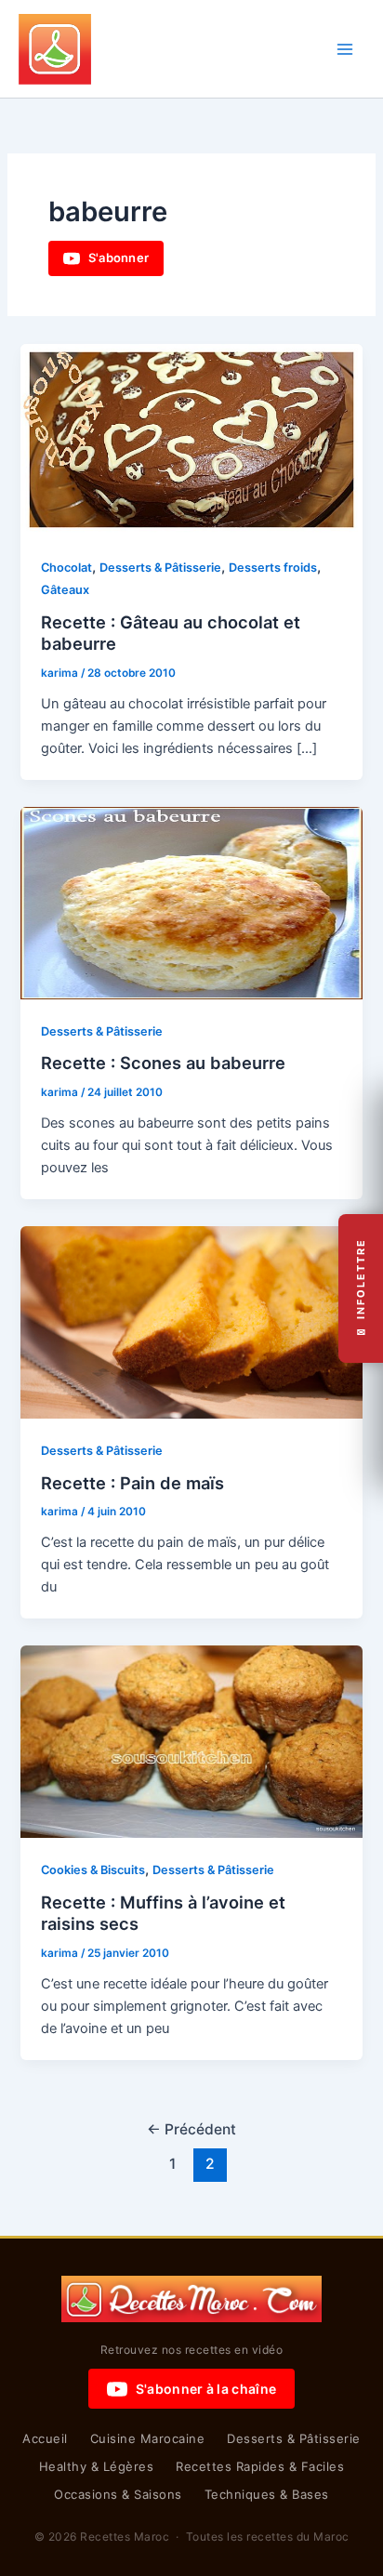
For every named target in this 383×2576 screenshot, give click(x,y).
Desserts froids (273, 568)
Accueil (45, 2438)
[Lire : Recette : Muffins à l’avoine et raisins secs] (191, 1741)
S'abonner (119, 258)
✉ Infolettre (361, 1288)
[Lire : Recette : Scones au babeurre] (191, 903)
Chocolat (66, 568)
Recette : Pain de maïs (132, 1483)
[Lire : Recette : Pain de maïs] (191, 1322)
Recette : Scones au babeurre (163, 1063)
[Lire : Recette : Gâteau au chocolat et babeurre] (191, 439)
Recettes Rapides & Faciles (260, 2466)
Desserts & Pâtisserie (160, 568)
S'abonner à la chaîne (206, 2389)
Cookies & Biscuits (93, 1870)
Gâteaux (65, 590)
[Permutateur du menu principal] (345, 49)
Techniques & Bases (267, 2494)
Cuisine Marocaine (148, 2438)
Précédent (191, 2129)
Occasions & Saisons (118, 2494)
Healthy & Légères (97, 2466)
